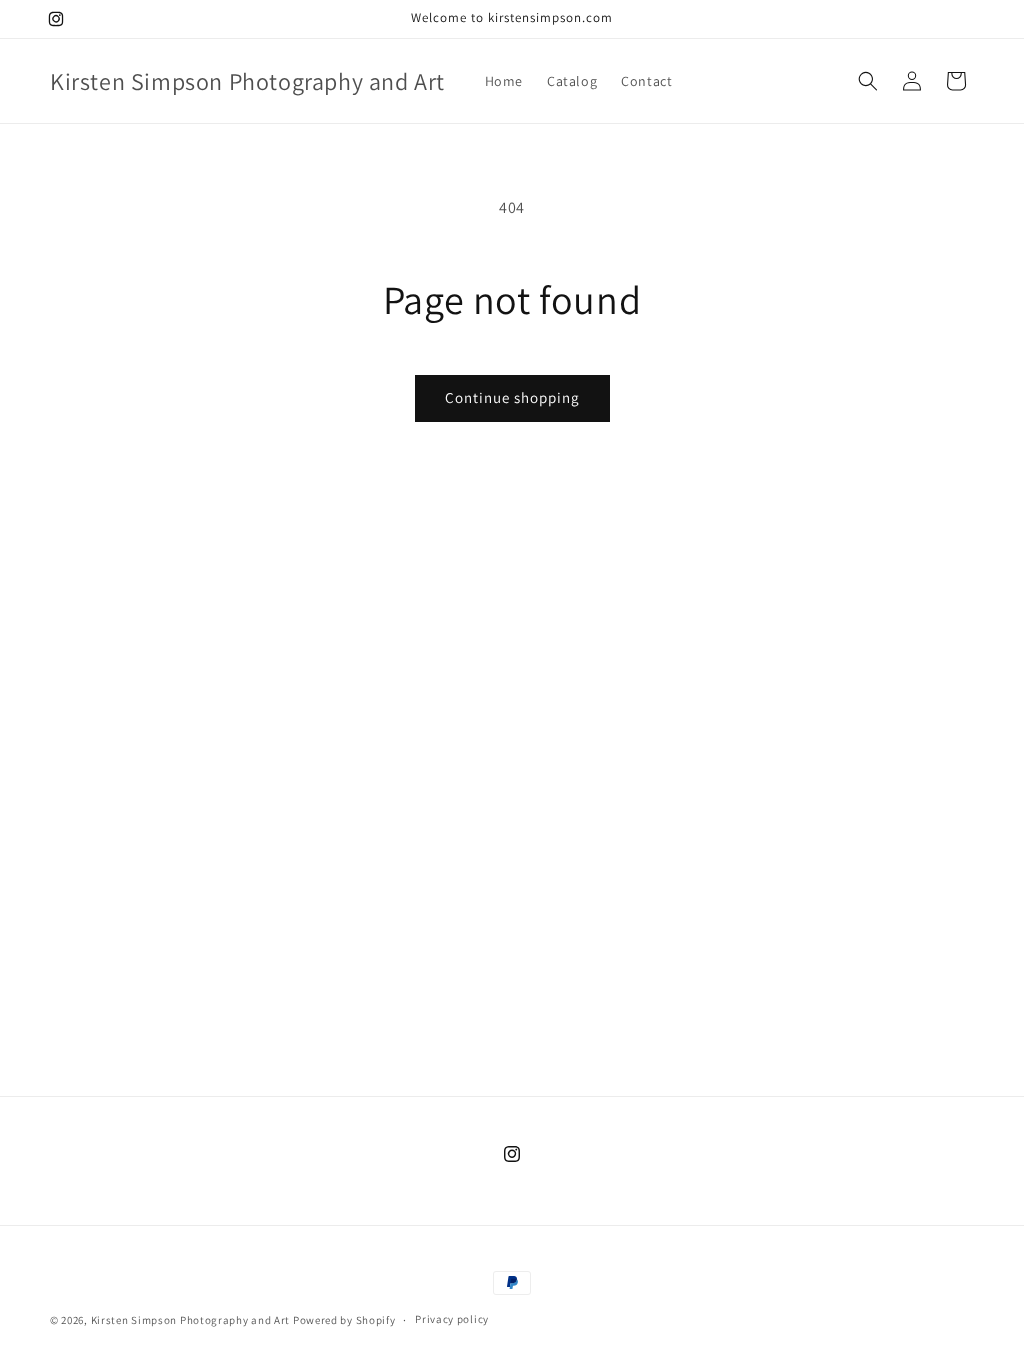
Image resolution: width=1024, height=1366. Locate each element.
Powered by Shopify (344, 1320)
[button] (868, 81)
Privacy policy (452, 1319)
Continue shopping (512, 397)
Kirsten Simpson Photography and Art (191, 1320)
